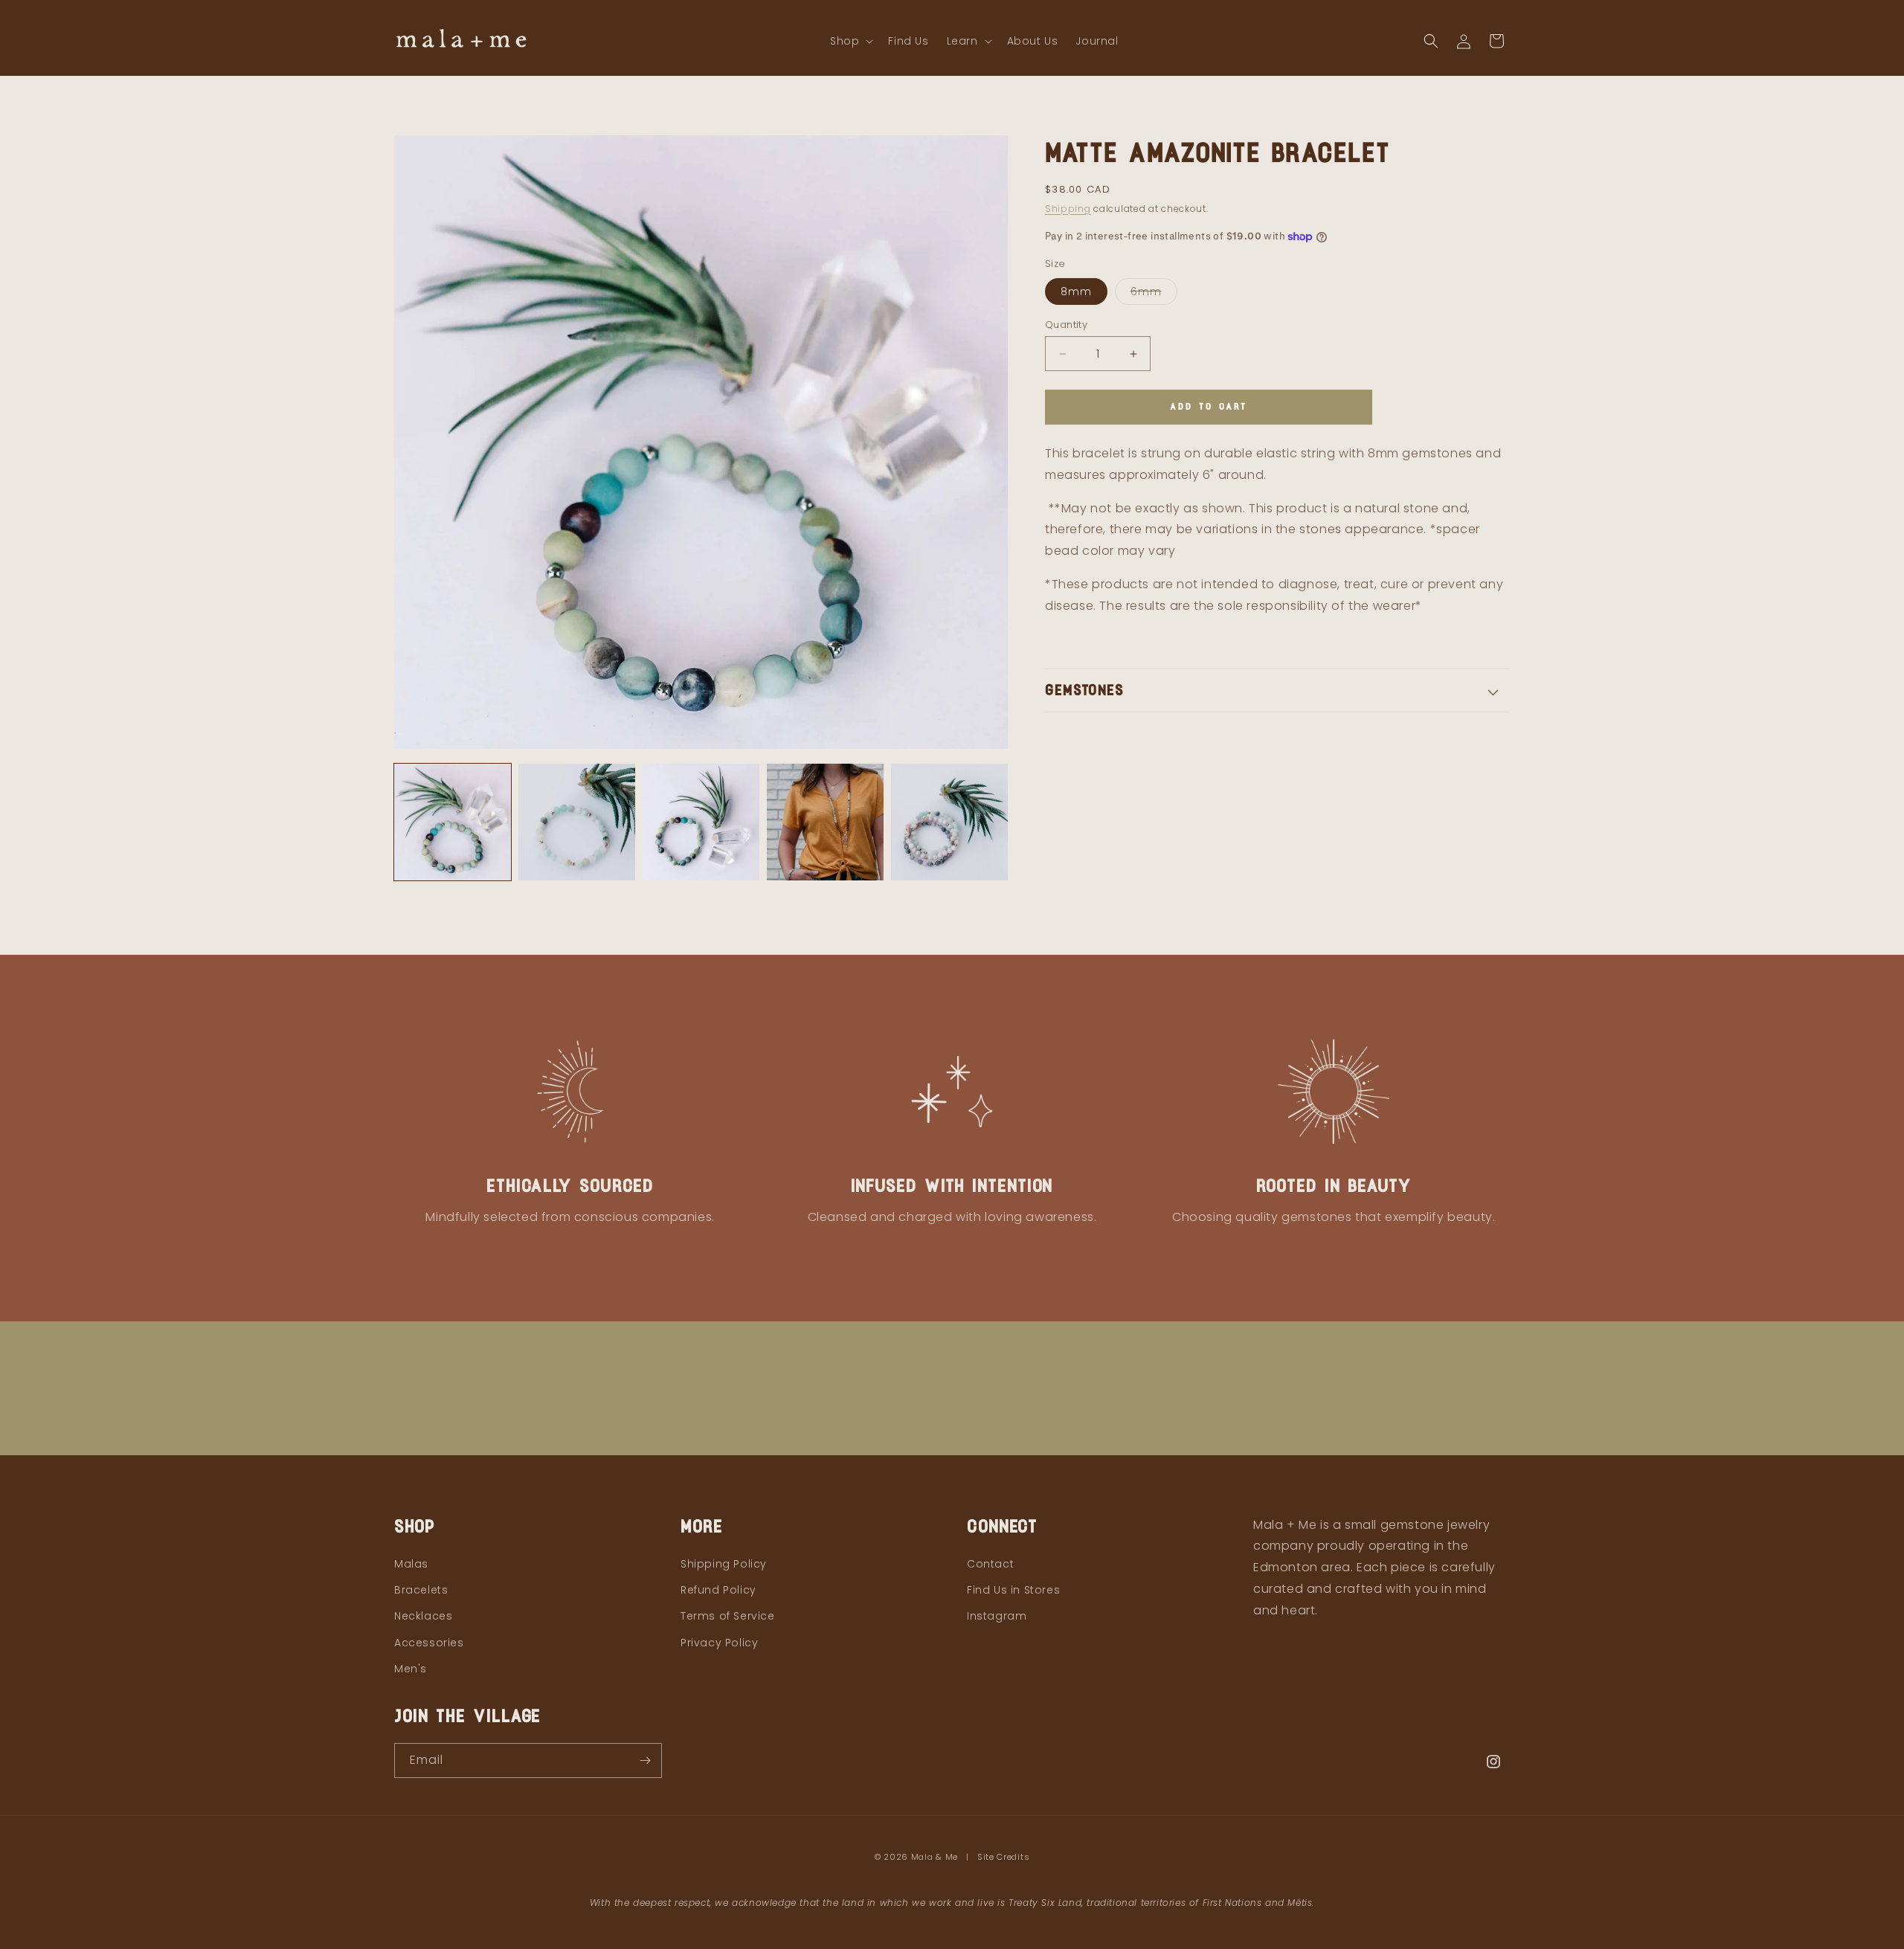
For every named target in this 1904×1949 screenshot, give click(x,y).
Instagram (997, 1616)
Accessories (429, 1643)
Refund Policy (718, 1590)
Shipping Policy (724, 1564)
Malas (411, 1564)
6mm (1154, 294)
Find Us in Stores (1013, 1590)
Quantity (1066, 325)
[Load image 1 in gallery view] (453, 822)
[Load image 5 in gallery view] (949, 822)
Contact (990, 1564)
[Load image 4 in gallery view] (825, 822)
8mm (1076, 291)
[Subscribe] (645, 1760)
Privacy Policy (719, 1643)
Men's (411, 1669)
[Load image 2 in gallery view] (577, 822)
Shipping (1068, 209)
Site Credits (1003, 1857)
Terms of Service (728, 1616)
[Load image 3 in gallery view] (701, 822)
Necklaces (423, 1616)
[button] (850, 41)
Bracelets (421, 1590)
